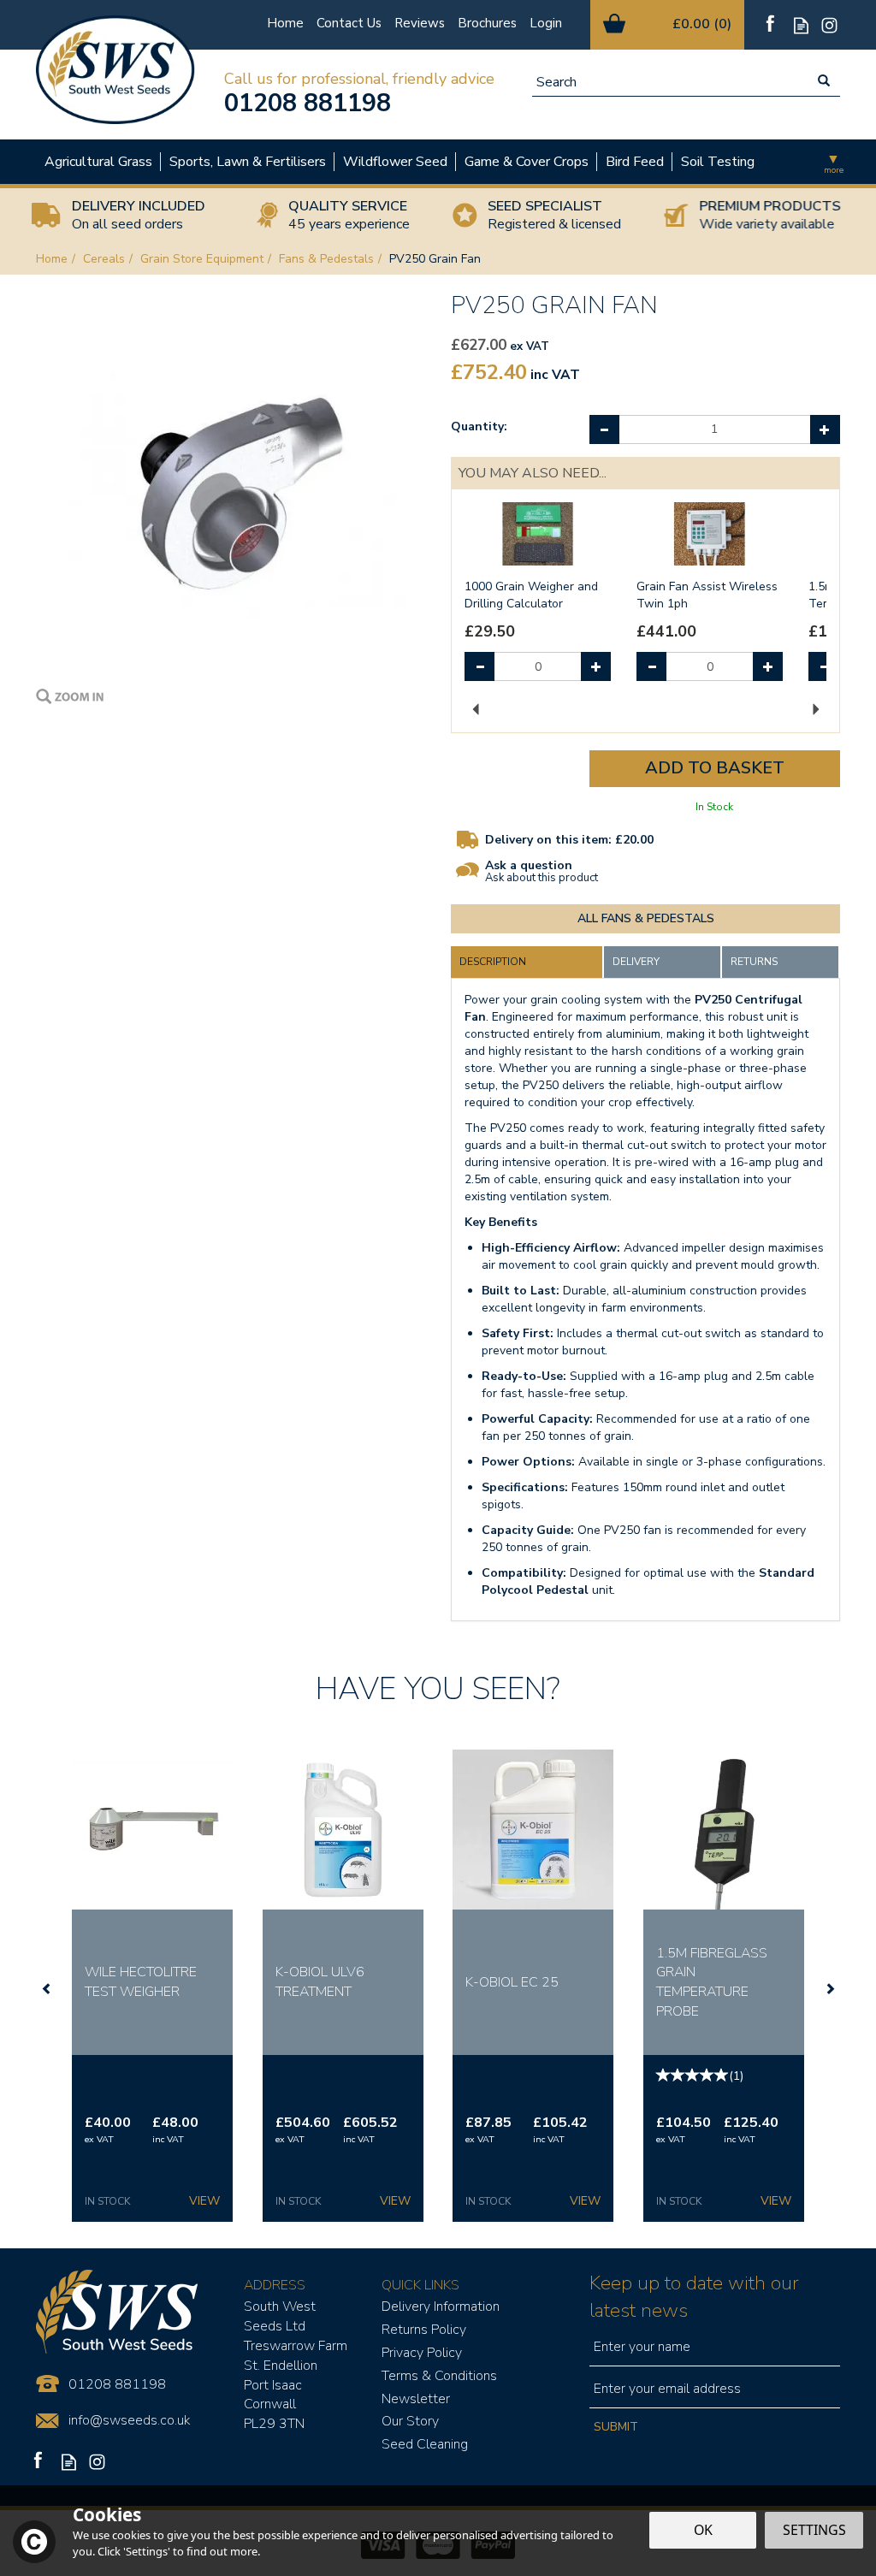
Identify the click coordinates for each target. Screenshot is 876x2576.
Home (285, 23)
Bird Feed (635, 162)
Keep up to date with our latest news (694, 2297)
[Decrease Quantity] (604, 429)
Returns (754, 962)
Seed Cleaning (425, 2444)
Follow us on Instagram (829, 25)
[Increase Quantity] (825, 429)
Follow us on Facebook (773, 25)
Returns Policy (424, 2330)
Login (546, 23)
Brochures (487, 23)
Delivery (636, 962)
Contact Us (349, 23)
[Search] (824, 82)
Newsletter (416, 2399)
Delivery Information (441, 2307)
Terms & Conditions (439, 2376)
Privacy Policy (422, 2353)
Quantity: (479, 426)
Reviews (420, 23)
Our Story (410, 2421)
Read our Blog (801, 25)
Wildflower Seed (395, 162)
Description (493, 962)
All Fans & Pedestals (646, 918)
